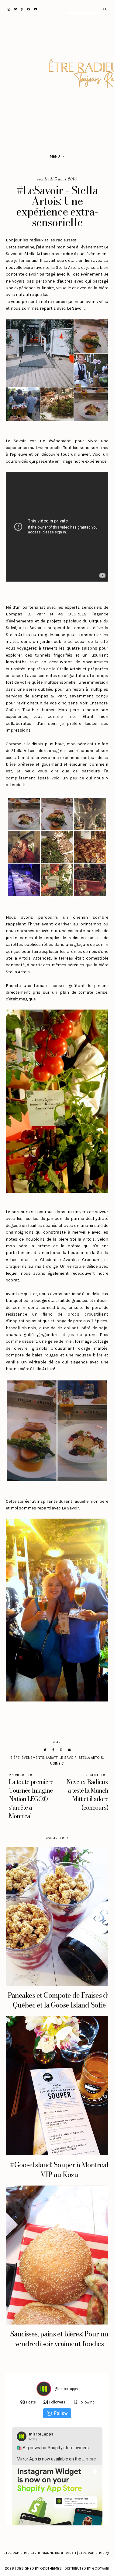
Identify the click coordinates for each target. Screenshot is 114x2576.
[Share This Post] (53, 1750)
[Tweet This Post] (45, 1750)
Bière (15, 1758)
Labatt (52, 1758)
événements (33, 1758)
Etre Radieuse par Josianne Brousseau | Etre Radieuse (54, 2553)
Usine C (57, 1763)
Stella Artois (91, 1758)
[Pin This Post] (61, 1750)
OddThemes (51, 2568)
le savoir (68, 1758)
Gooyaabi (101, 2568)
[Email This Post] (69, 1750)
